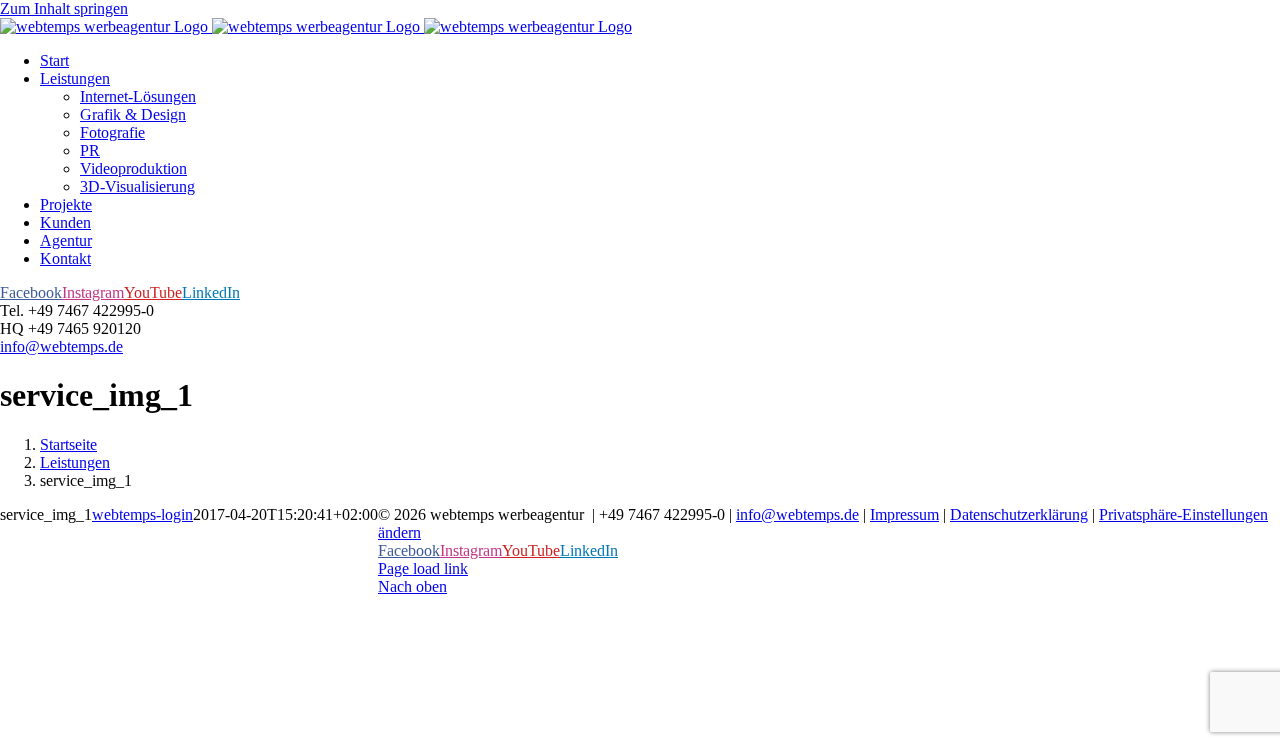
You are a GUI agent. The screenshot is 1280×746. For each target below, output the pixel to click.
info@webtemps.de (61, 346)
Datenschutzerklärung (1019, 514)
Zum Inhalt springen (64, 8)
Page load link (423, 568)
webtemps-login (142, 514)
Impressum (904, 514)
